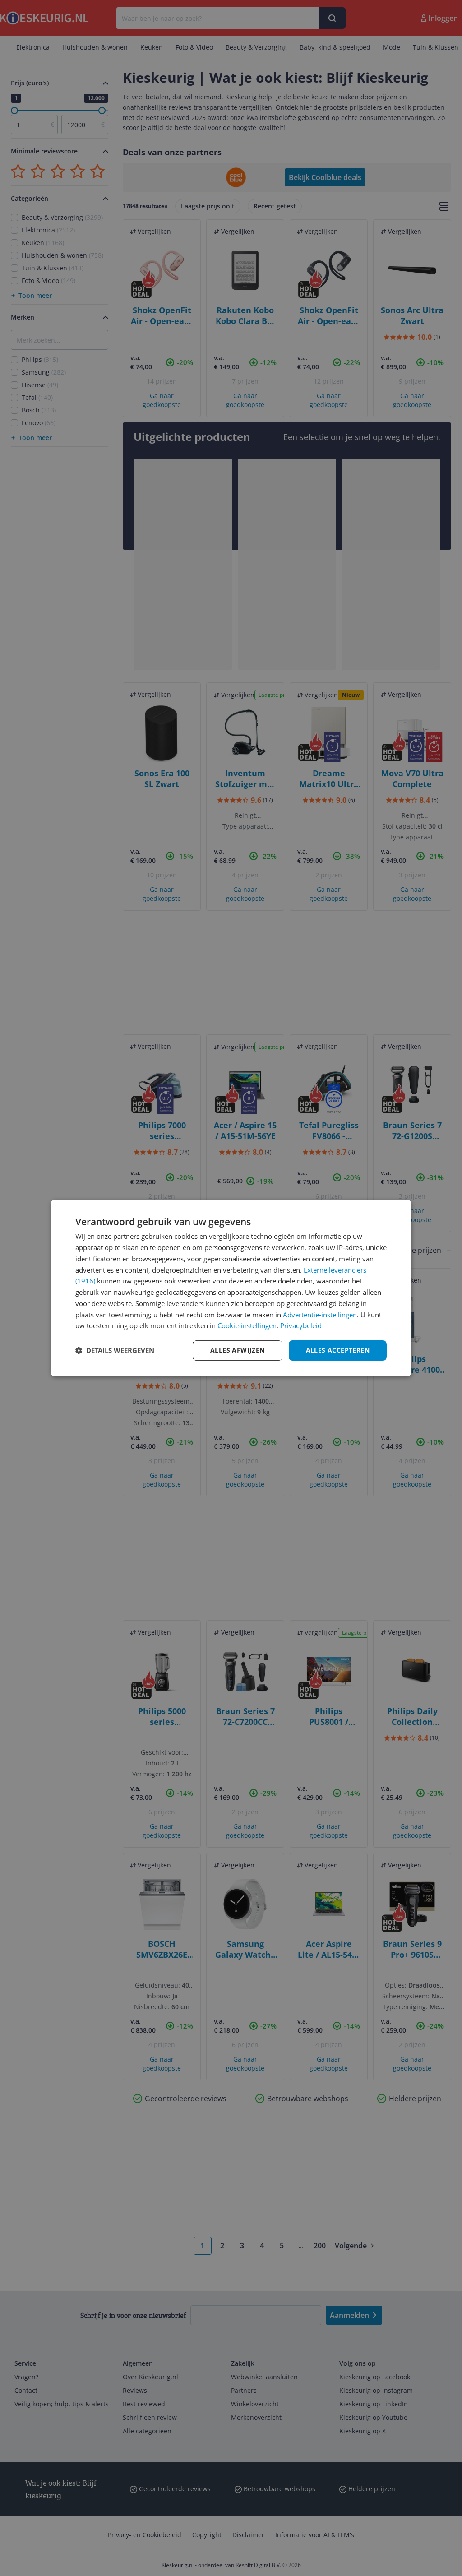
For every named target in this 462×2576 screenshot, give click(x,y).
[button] (115, 1351)
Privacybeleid (301, 1325)
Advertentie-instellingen (320, 1315)
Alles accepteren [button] (338, 1350)
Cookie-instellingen (247, 1325)
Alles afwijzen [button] (238, 1350)
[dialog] (231, 1288)
